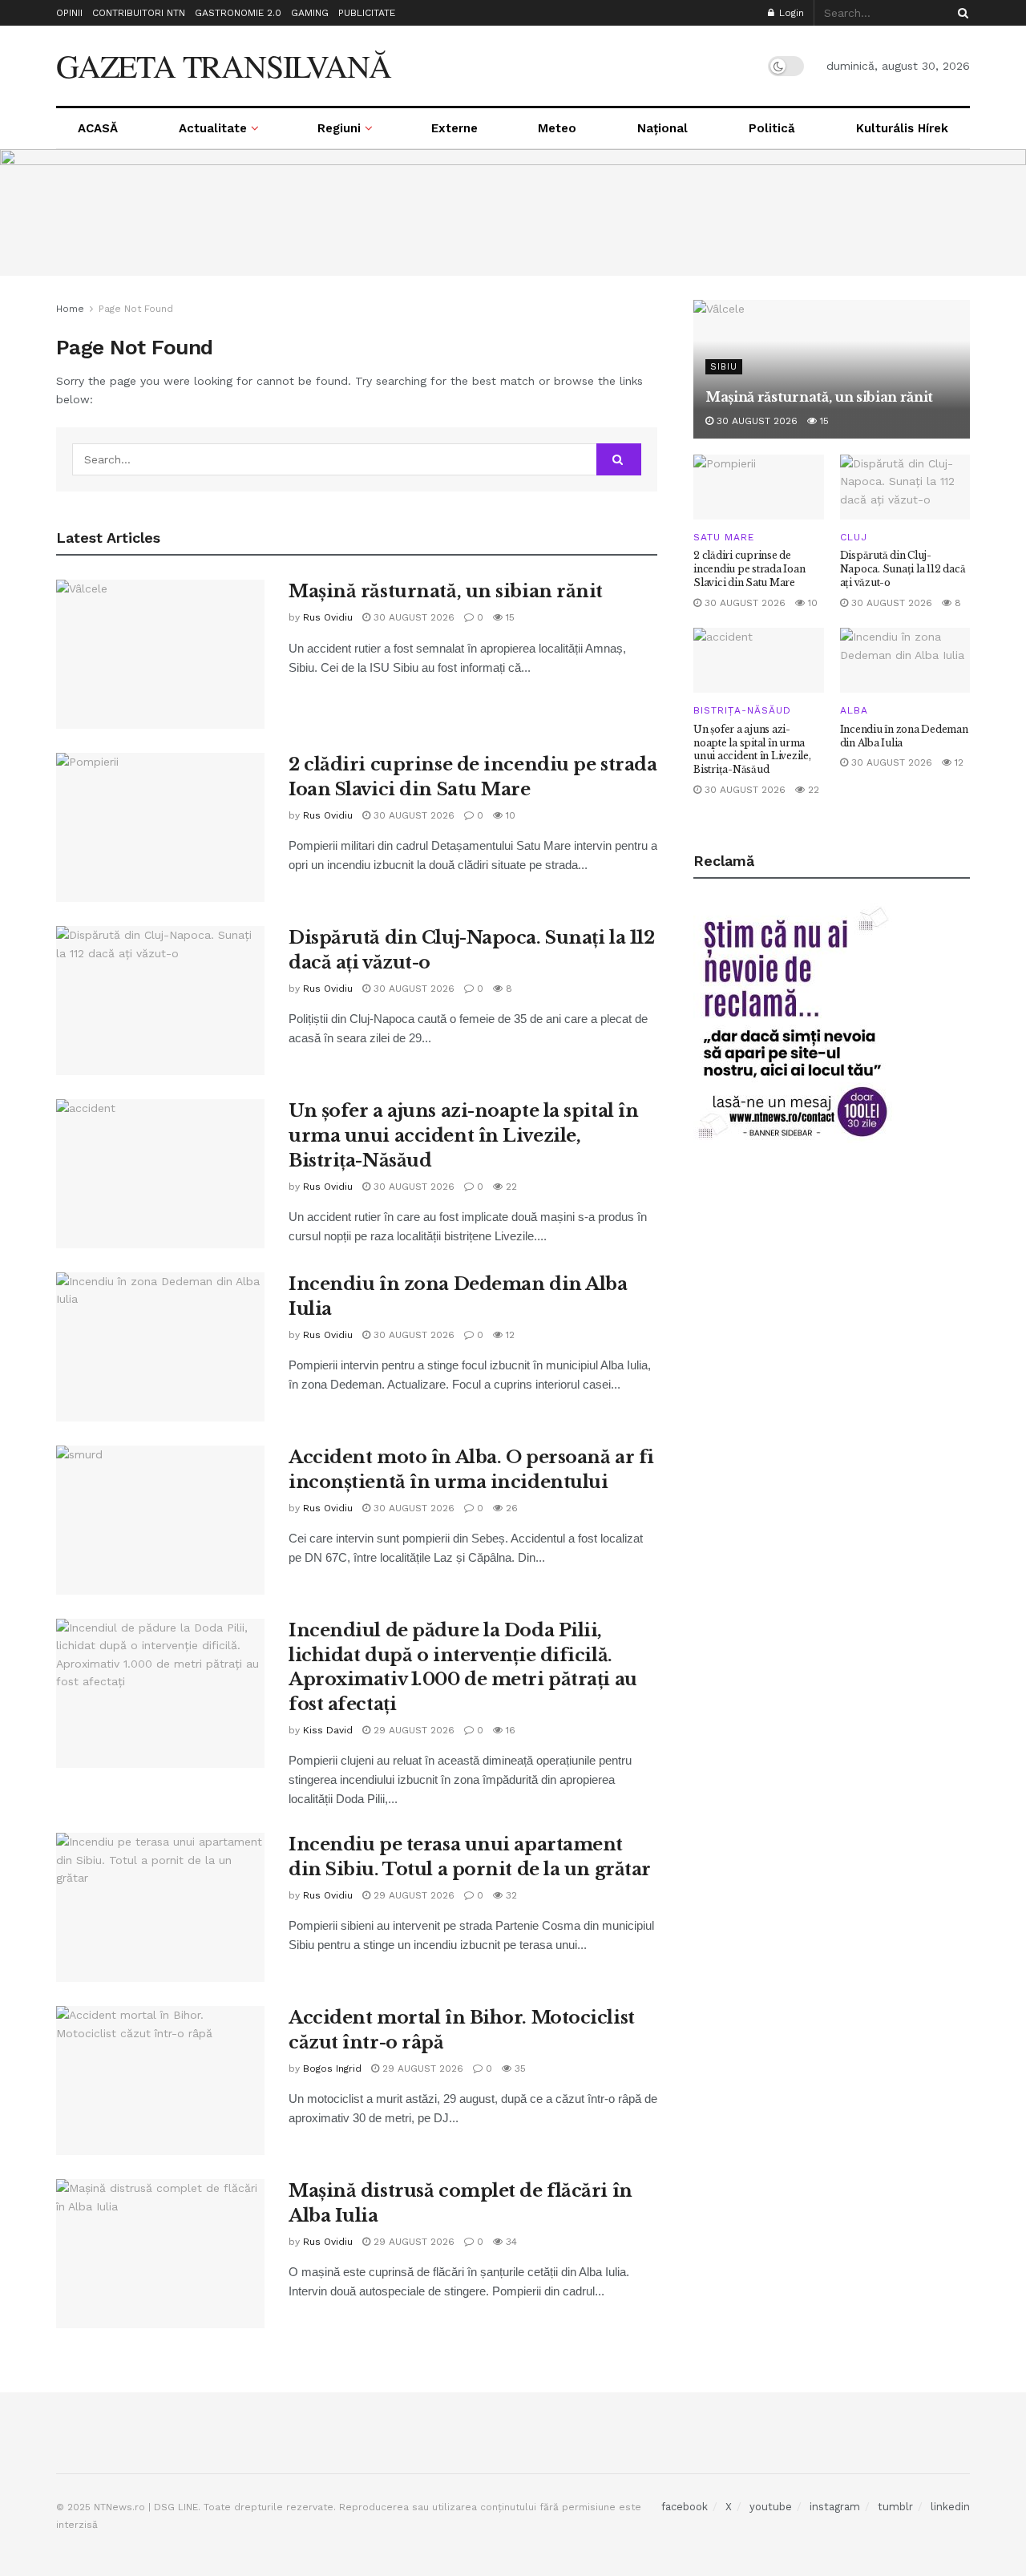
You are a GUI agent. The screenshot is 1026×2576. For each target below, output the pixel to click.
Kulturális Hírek (902, 128)
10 (509, 815)
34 (510, 2242)
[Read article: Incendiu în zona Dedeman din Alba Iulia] (160, 1347)
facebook (685, 2507)
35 (519, 2068)
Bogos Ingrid (332, 2068)
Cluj (854, 537)
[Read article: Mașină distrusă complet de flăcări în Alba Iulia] (160, 2254)
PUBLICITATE (367, 13)
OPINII (69, 13)
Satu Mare (724, 537)
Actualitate (213, 128)
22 (510, 1187)
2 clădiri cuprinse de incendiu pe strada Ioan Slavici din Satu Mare (749, 569)
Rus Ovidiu (328, 617)
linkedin (950, 2507)
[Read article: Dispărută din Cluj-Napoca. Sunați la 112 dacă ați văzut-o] (160, 1001)
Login (790, 13)
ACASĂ (98, 128)
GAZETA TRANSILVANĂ (223, 66)
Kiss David (328, 1730)
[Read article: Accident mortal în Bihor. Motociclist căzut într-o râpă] (160, 2081)
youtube (771, 2507)
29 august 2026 (412, 1730)
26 (510, 1508)
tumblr (895, 2507)
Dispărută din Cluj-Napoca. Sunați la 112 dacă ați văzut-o (903, 569)
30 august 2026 (412, 617)
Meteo (557, 128)
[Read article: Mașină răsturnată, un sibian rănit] (160, 654)
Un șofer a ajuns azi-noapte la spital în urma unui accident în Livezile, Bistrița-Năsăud (463, 1136)
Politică (772, 128)
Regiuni (339, 128)
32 (510, 1895)
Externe (454, 128)
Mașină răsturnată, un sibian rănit (446, 591)
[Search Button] (960, 13)
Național (662, 128)
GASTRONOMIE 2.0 (238, 13)
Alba (854, 710)
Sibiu (724, 367)
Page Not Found (136, 309)
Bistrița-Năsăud (742, 710)
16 (509, 1730)
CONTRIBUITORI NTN (139, 13)
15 (509, 617)
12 (509, 1335)
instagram (835, 2507)
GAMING (310, 13)
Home (70, 309)
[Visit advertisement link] (513, 212)
